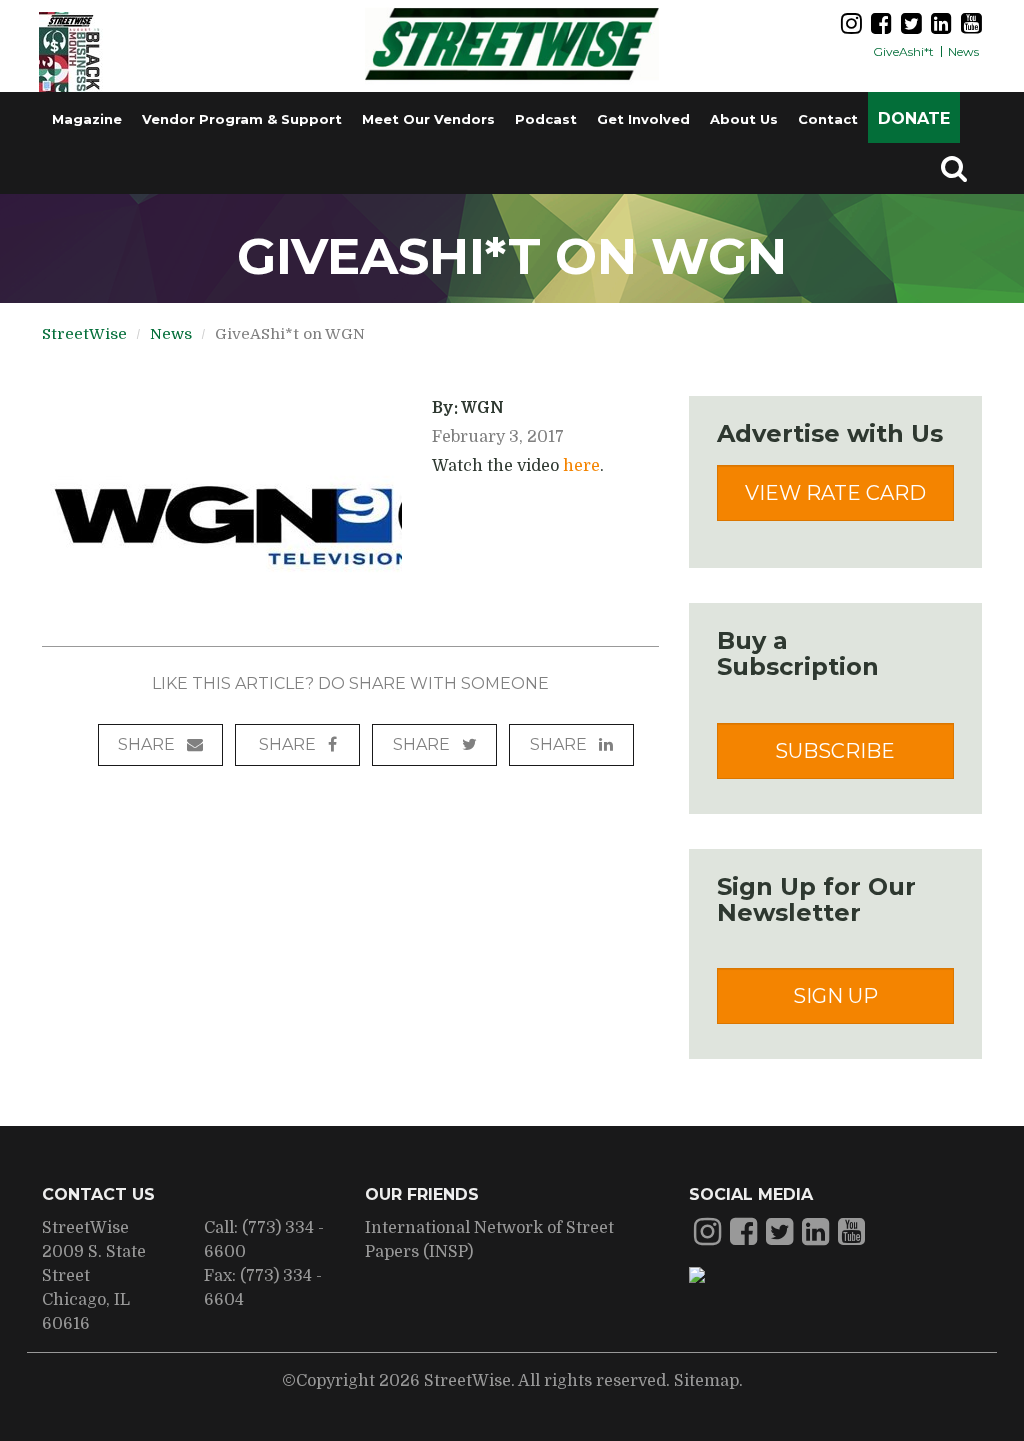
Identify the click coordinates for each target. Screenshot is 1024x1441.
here (581, 466)
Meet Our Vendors (428, 119)
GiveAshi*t (903, 51)
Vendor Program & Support (242, 119)
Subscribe (835, 751)
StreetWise (84, 334)
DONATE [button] (914, 118)
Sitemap (706, 1381)
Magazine (87, 119)
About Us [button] (744, 119)
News (963, 51)
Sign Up (835, 996)
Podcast (546, 119)
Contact (828, 119)
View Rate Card (835, 493)
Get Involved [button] (643, 119)
